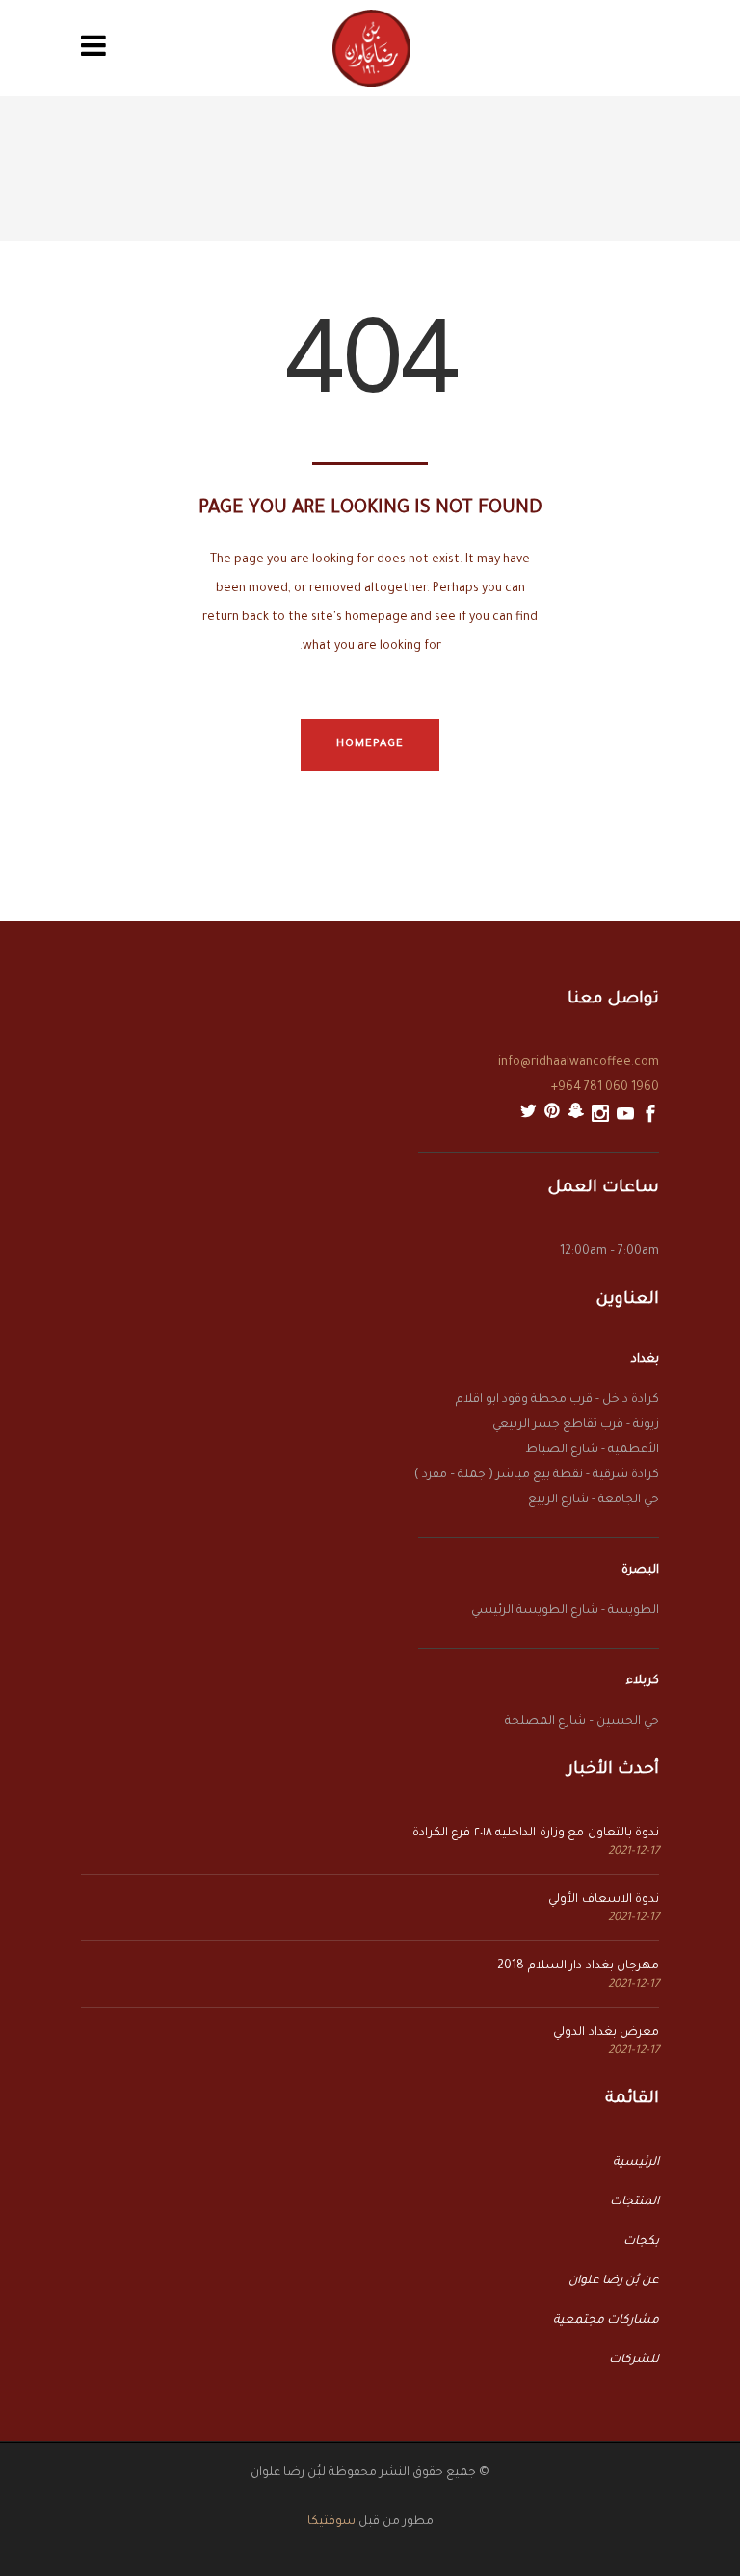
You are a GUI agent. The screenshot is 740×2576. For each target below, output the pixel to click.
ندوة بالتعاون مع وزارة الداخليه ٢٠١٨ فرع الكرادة (536, 1834)
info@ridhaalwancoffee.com (579, 1063)
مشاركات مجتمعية (606, 2321)
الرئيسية (636, 2163)
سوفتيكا (331, 2522)
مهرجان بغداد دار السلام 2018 (578, 1966)
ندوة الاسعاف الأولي (604, 1900)
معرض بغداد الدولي (606, 2033)
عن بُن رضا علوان (614, 2281)
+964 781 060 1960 (605, 1088)
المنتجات (634, 2202)
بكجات (641, 2242)
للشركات (634, 2360)
